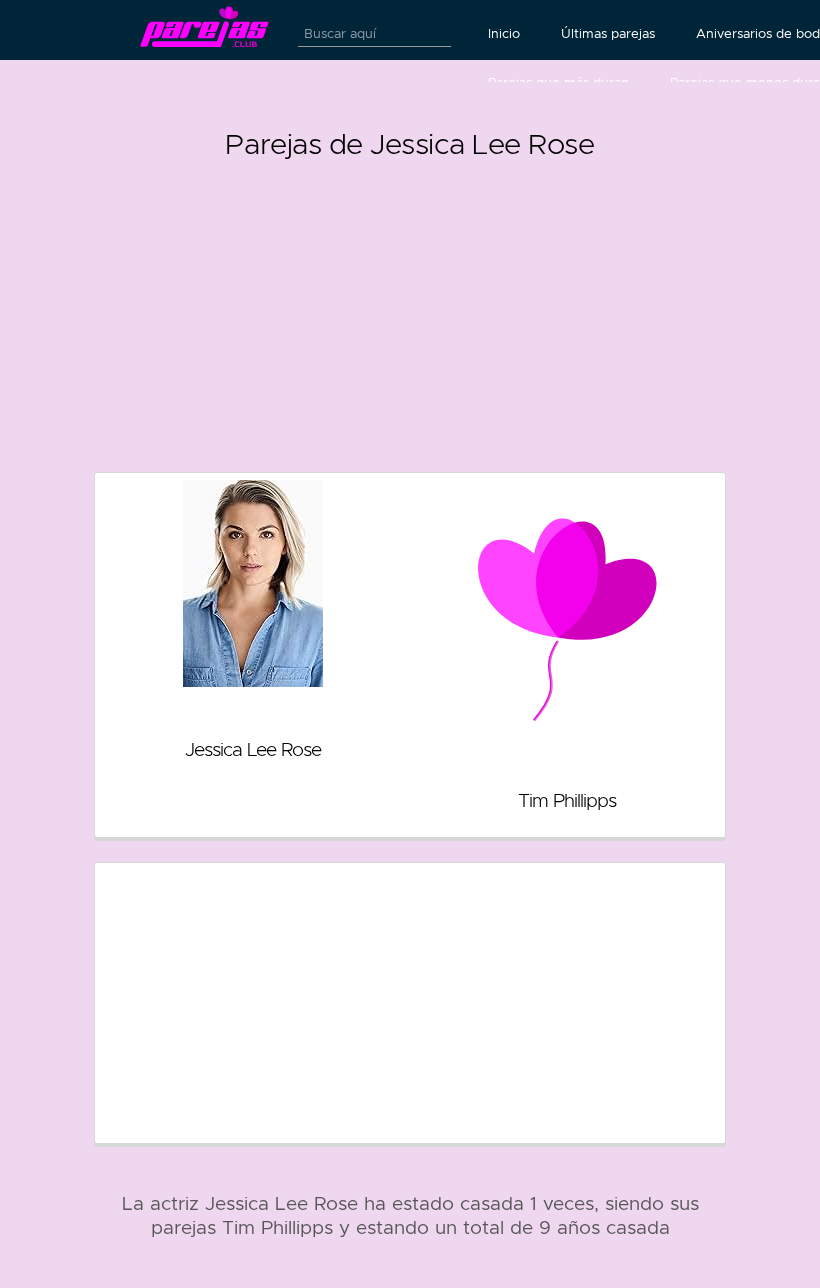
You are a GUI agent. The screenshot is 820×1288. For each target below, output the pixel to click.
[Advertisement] (410, 308)
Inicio (504, 34)
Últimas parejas (608, 34)
